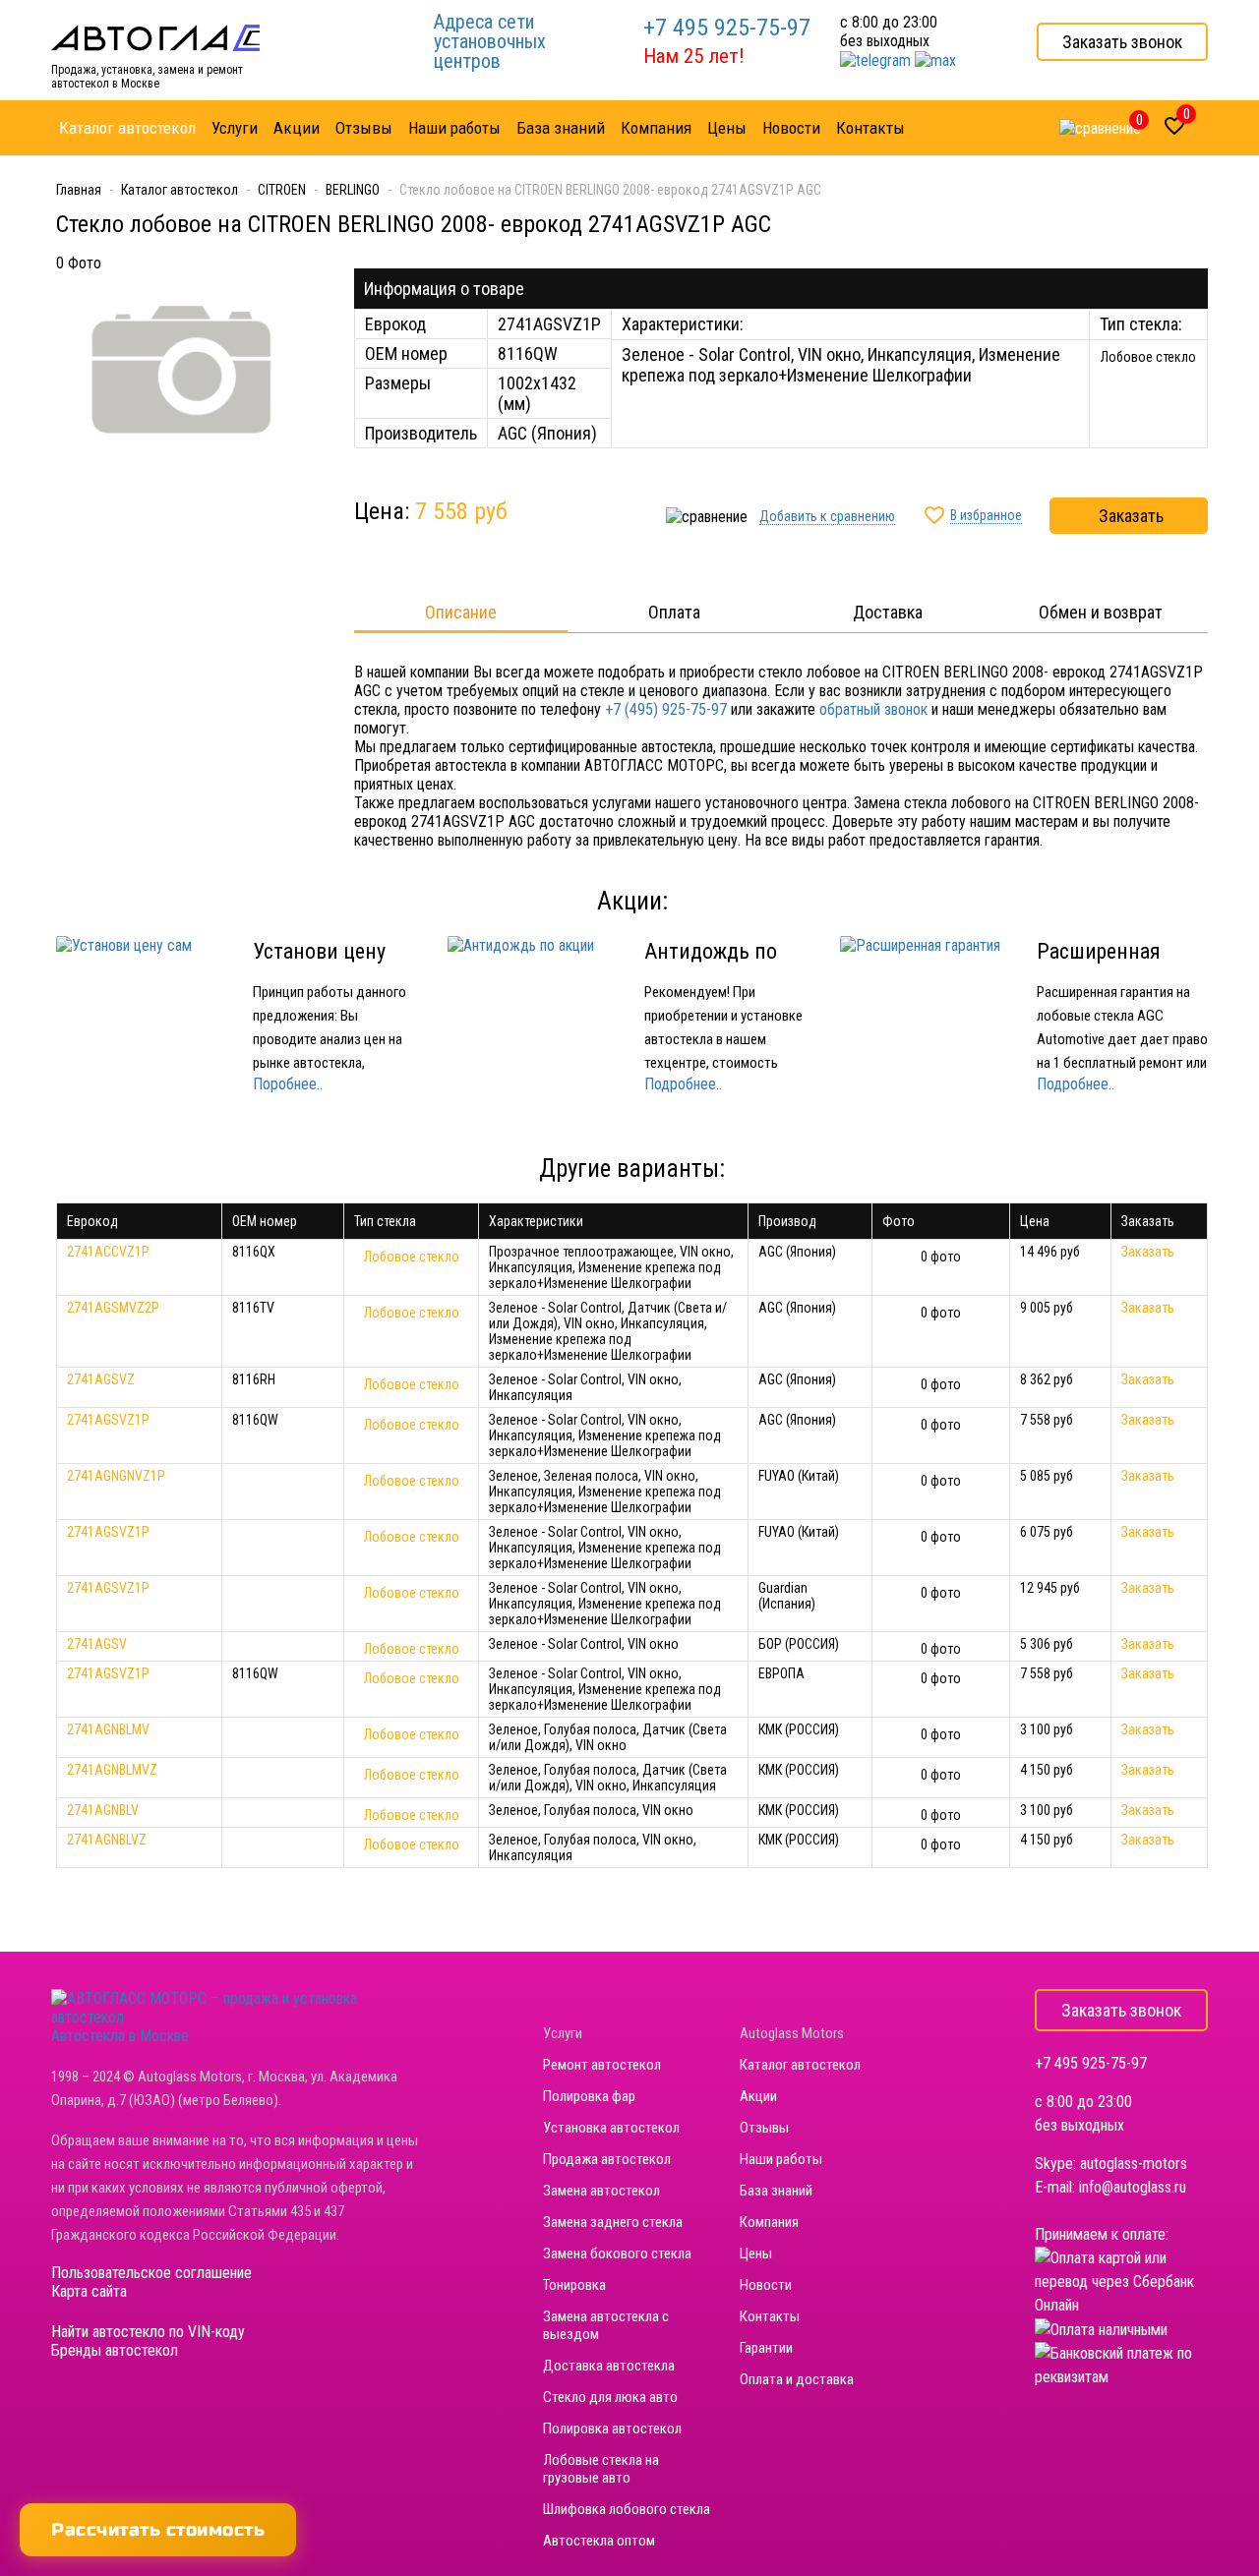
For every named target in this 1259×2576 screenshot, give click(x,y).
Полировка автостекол (612, 2429)
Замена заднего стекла (613, 2222)
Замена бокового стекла (617, 2254)
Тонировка (574, 2285)
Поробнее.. (288, 1084)
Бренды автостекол (115, 2350)
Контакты (770, 2316)
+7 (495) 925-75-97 (666, 709)
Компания (769, 2222)
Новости (766, 2285)
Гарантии (766, 2348)
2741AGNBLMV (108, 1729)
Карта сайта (89, 2291)
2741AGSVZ (101, 1379)
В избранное (986, 515)
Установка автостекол (611, 2128)
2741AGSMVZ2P (113, 1308)
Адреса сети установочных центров (490, 41)
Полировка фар (589, 2096)
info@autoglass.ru (1133, 2187)
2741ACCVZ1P (108, 1252)
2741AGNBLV (103, 1810)
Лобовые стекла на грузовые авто (601, 2469)
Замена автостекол (601, 2191)
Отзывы (764, 2128)
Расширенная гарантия (1099, 964)
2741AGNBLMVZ (112, 1770)
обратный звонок (873, 709)
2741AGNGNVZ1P (116, 1476)
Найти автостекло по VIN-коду (148, 2332)
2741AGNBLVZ (107, 1840)
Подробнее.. (683, 1084)
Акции (758, 2096)
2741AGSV (97, 1644)
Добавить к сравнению (827, 516)
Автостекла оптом (599, 2541)
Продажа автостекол (607, 2159)
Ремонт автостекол (602, 2065)
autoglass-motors (1134, 2164)
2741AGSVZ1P (108, 1420)
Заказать (1131, 516)
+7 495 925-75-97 (727, 28)
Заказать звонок (1122, 42)
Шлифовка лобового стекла (627, 2509)
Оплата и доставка (797, 2379)
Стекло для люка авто (610, 2397)
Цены (756, 2254)
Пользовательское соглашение (151, 2273)
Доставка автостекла (609, 2366)
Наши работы (781, 2159)
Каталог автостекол (800, 2065)
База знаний (776, 2191)
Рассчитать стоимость (158, 2530)
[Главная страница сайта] (155, 37)
